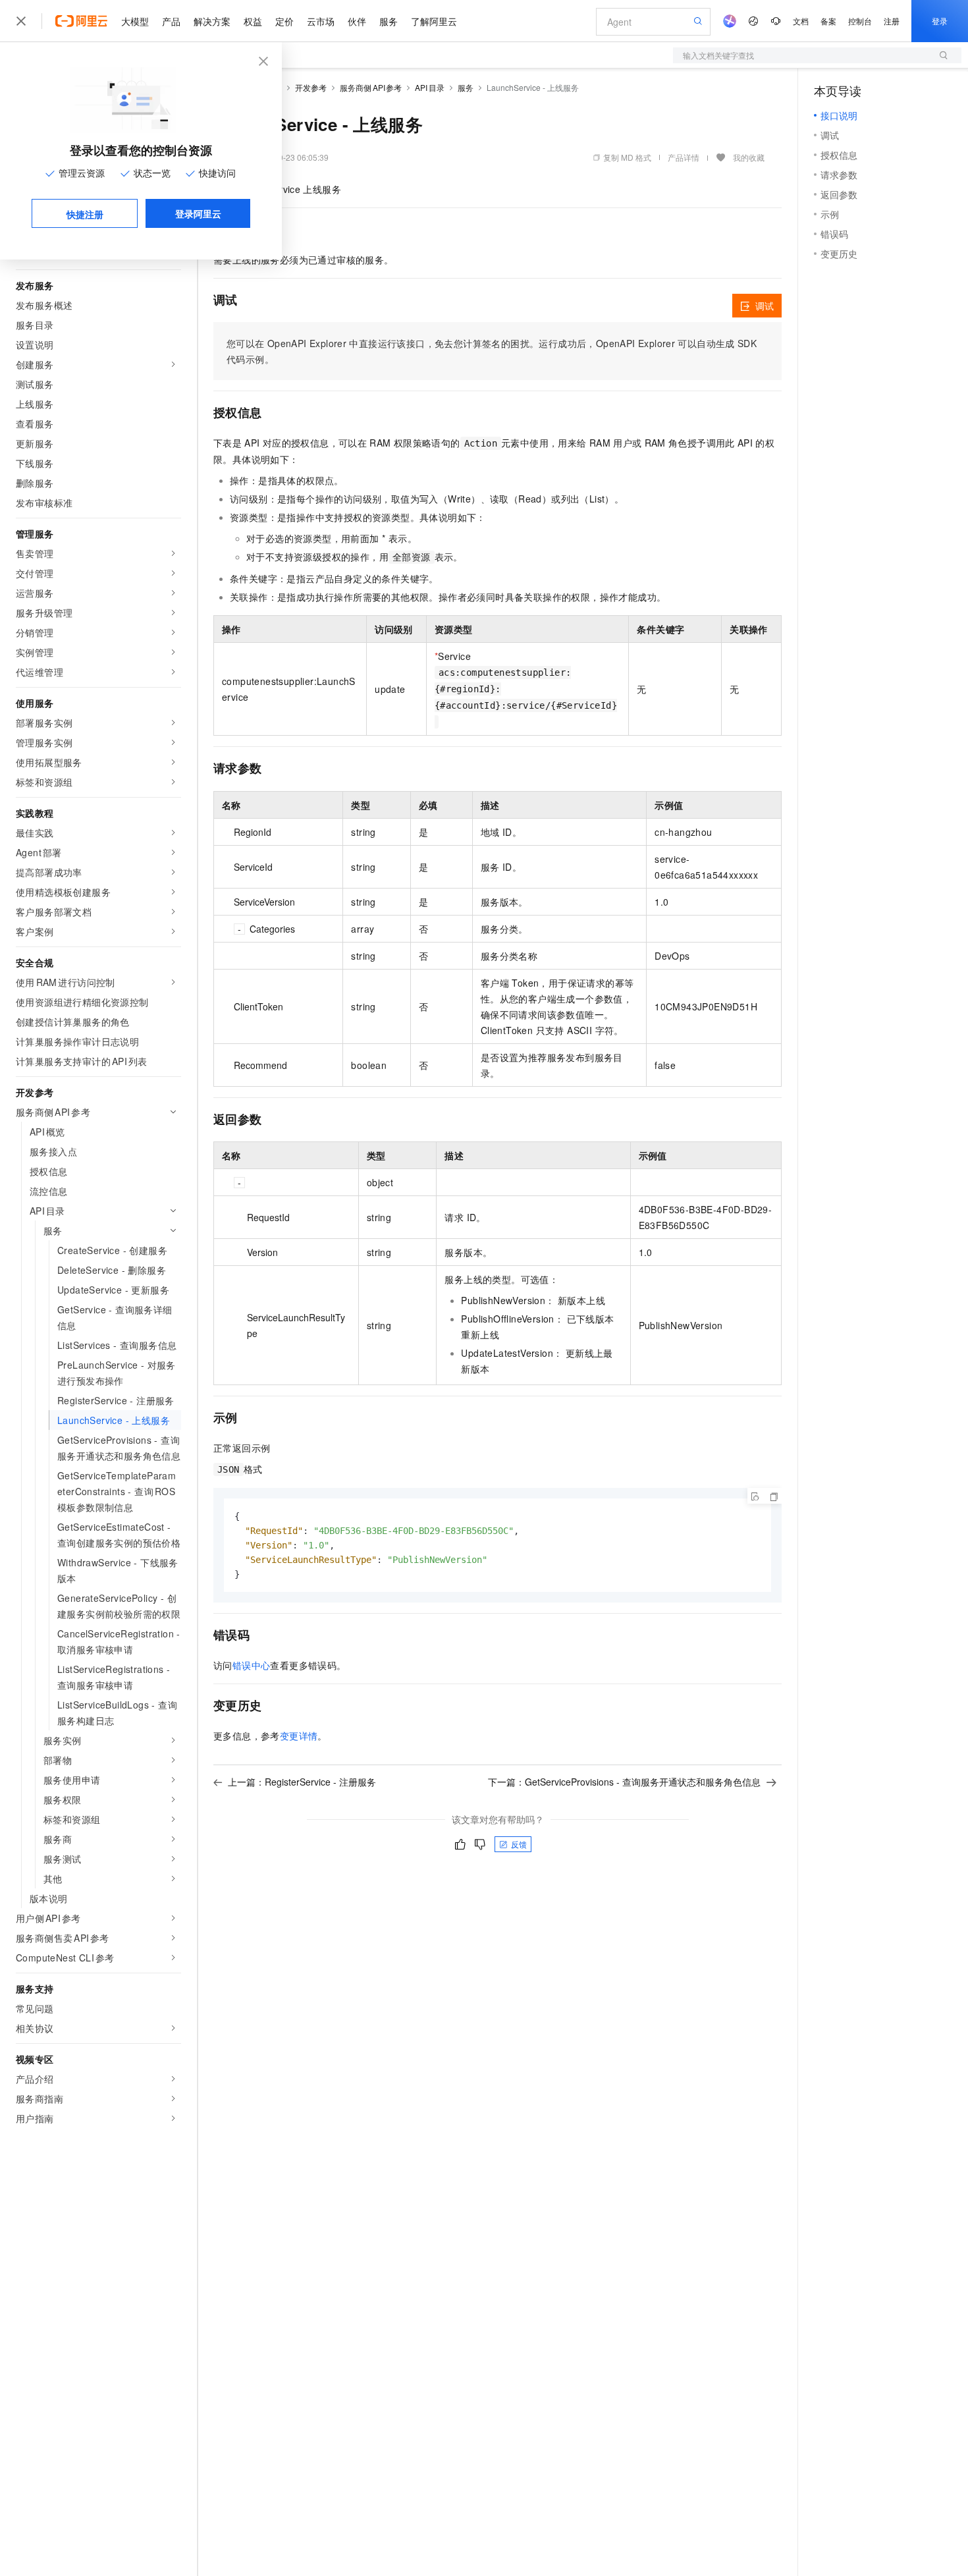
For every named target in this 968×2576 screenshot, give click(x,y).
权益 (253, 21)
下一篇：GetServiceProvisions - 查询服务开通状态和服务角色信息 (624, 1782)
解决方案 (212, 21)
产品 (171, 21)
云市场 (321, 21)
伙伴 (357, 21)
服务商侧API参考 (371, 87)
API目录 (430, 87)
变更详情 (299, 1736)
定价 (284, 21)
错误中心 (252, 1665)
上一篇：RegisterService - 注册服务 (302, 1782)
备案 (828, 21)
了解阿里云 (434, 21)
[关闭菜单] (21, 21)
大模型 (135, 21)
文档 (801, 21)
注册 (892, 21)
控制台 (860, 21)
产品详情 (684, 157)
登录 (940, 21)
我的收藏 (749, 157)
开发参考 (311, 87)
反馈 (519, 1844)
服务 (389, 21)
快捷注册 (85, 214)
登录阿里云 (198, 213)
